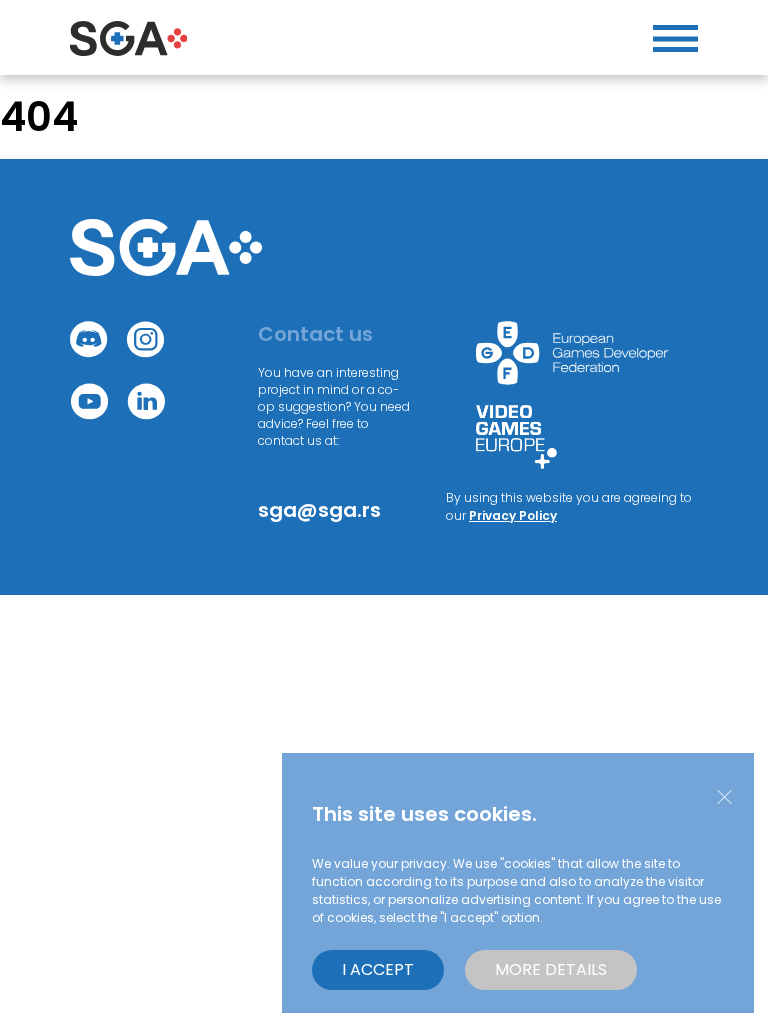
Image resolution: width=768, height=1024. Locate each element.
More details (551, 969)
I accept (378, 969)
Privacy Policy (513, 515)
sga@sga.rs (319, 510)
